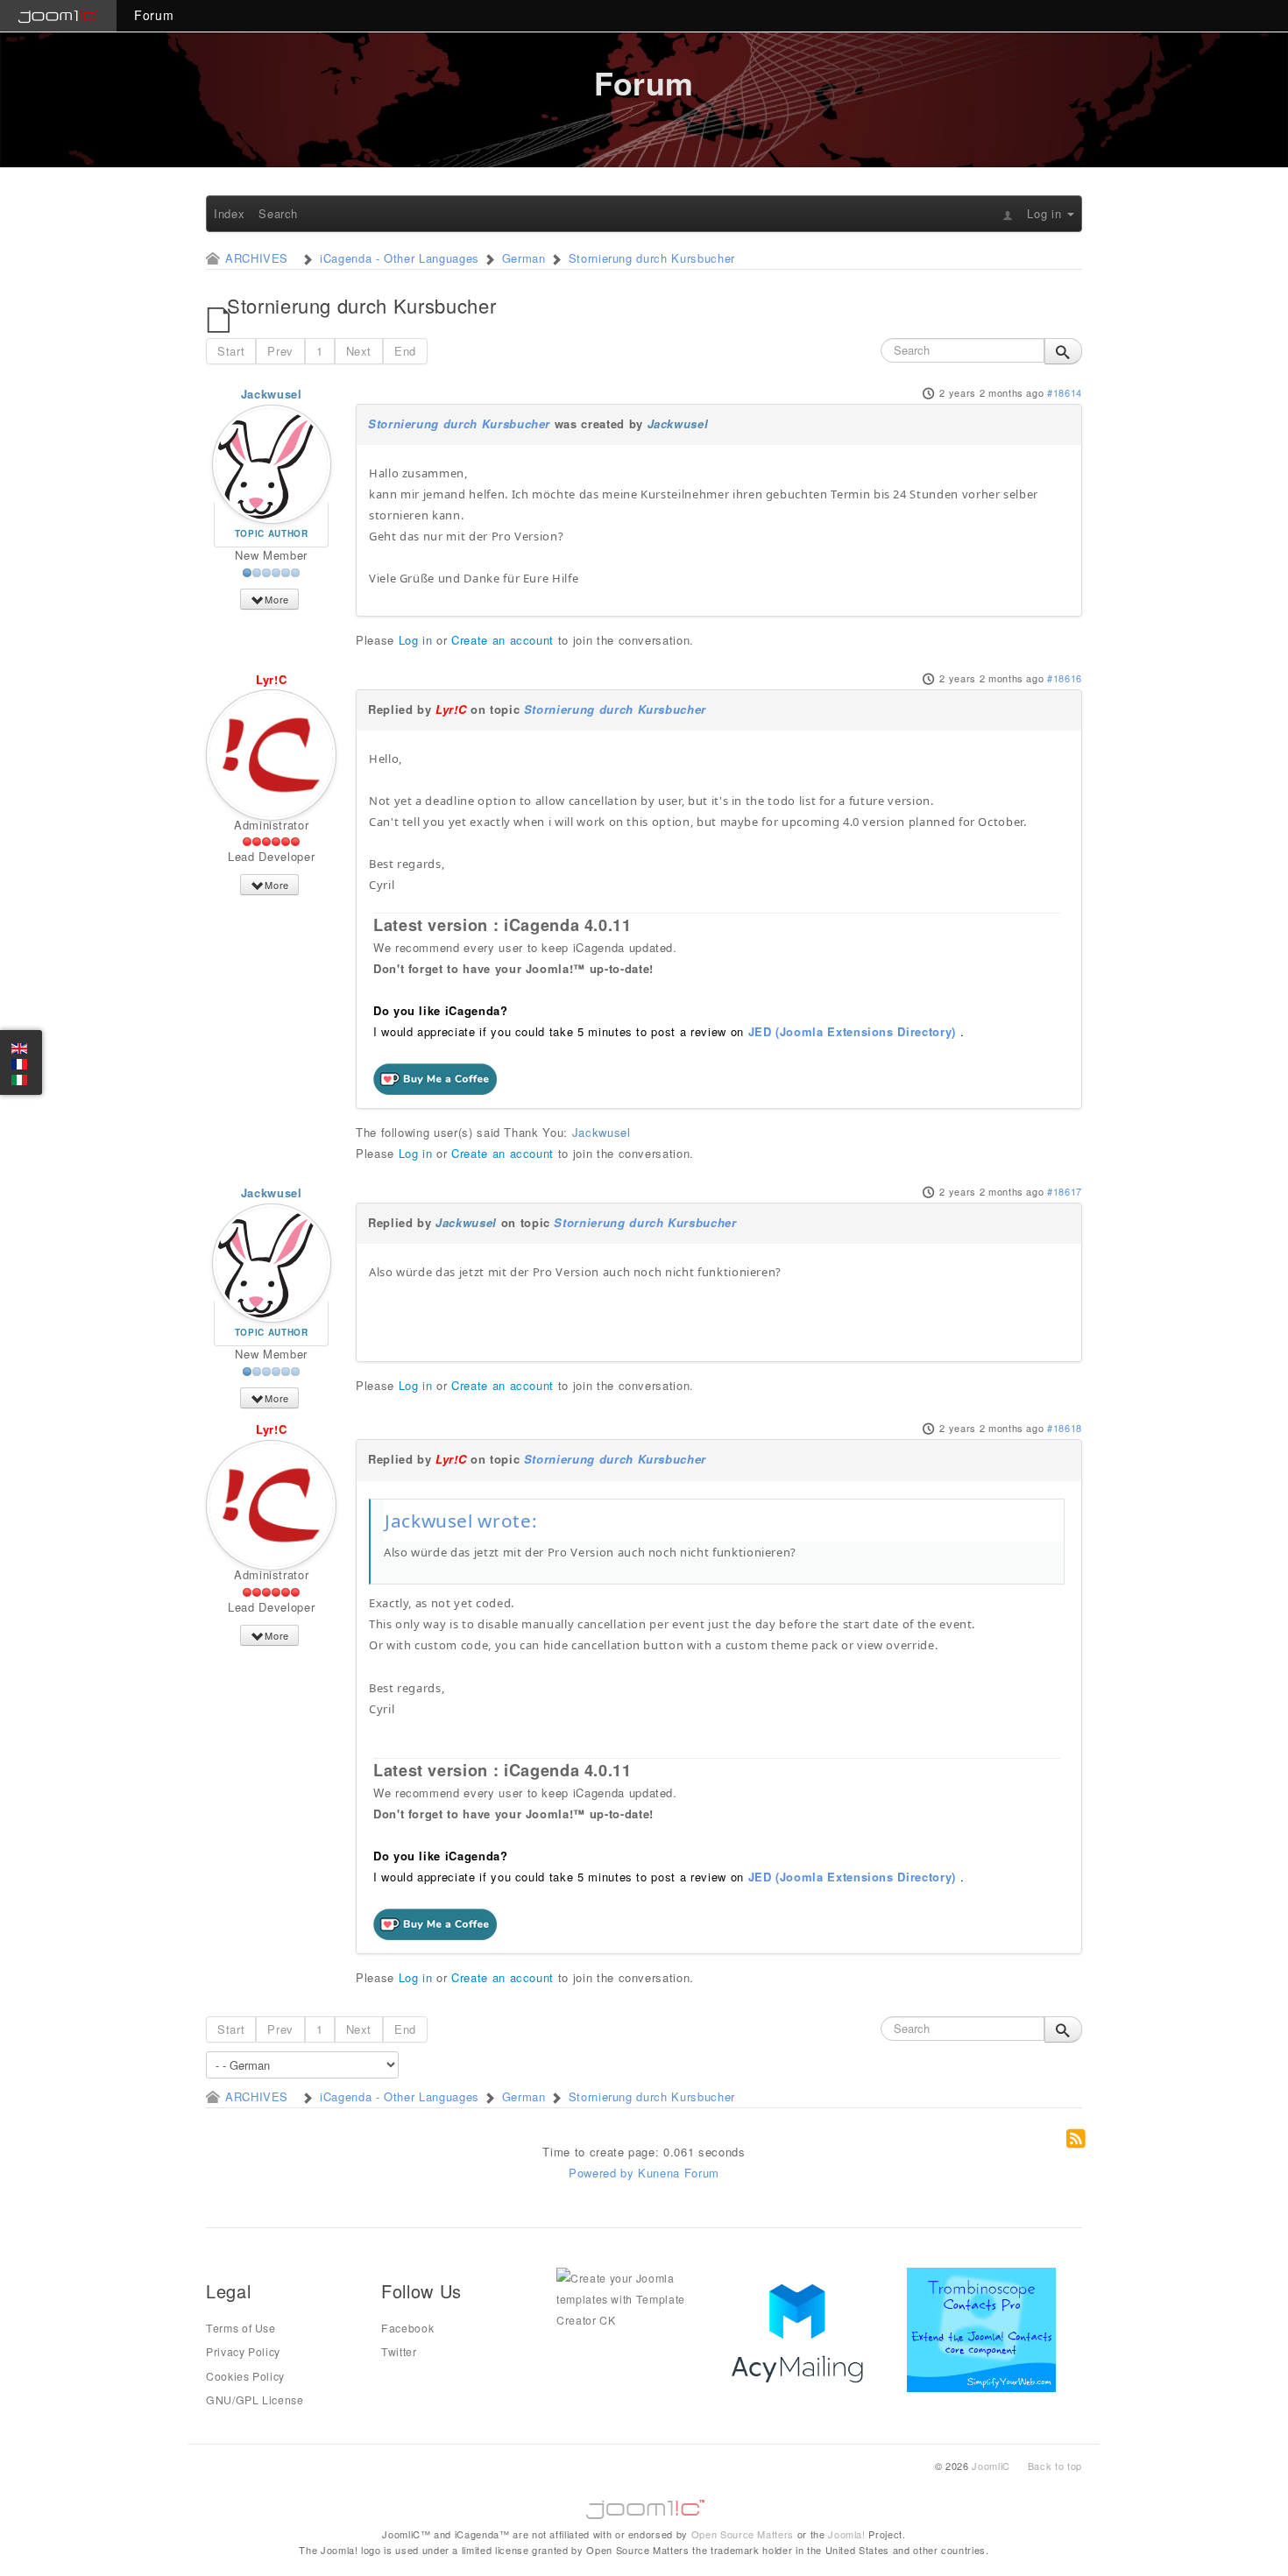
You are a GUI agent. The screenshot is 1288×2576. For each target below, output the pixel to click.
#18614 (1065, 392)
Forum (154, 15)
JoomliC (991, 2466)
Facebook (407, 2328)
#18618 (1065, 1428)
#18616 (1065, 678)
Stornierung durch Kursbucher (459, 423)
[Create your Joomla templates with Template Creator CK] (631, 2298)
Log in (416, 640)
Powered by (602, 2173)
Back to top (1055, 2466)
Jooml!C (644, 2505)
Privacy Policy (243, 2352)
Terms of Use (241, 2328)
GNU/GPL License (255, 2400)
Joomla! (847, 2534)
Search (278, 213)
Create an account (502, 640)
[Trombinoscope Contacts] (984, 2328)
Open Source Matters (743, 2534)
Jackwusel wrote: (461, 1521)
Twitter (399, 2352)
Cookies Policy (245, 2376)
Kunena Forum (679, 2173)
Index (229, 213)
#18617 (1065, 1191)
